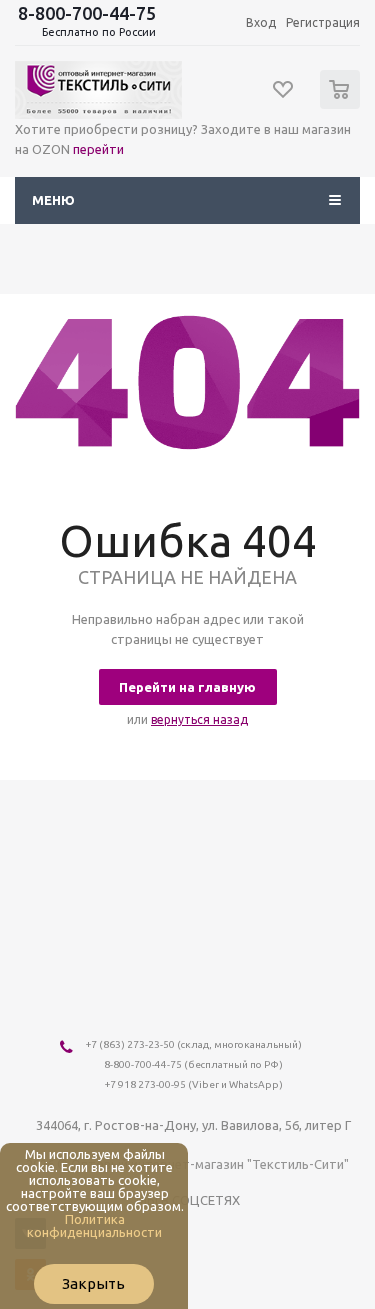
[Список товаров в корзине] (342, 104)
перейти (98, 149)
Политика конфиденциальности (94, 1225)
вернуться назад (199, 719)
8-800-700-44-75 (87, 13)
